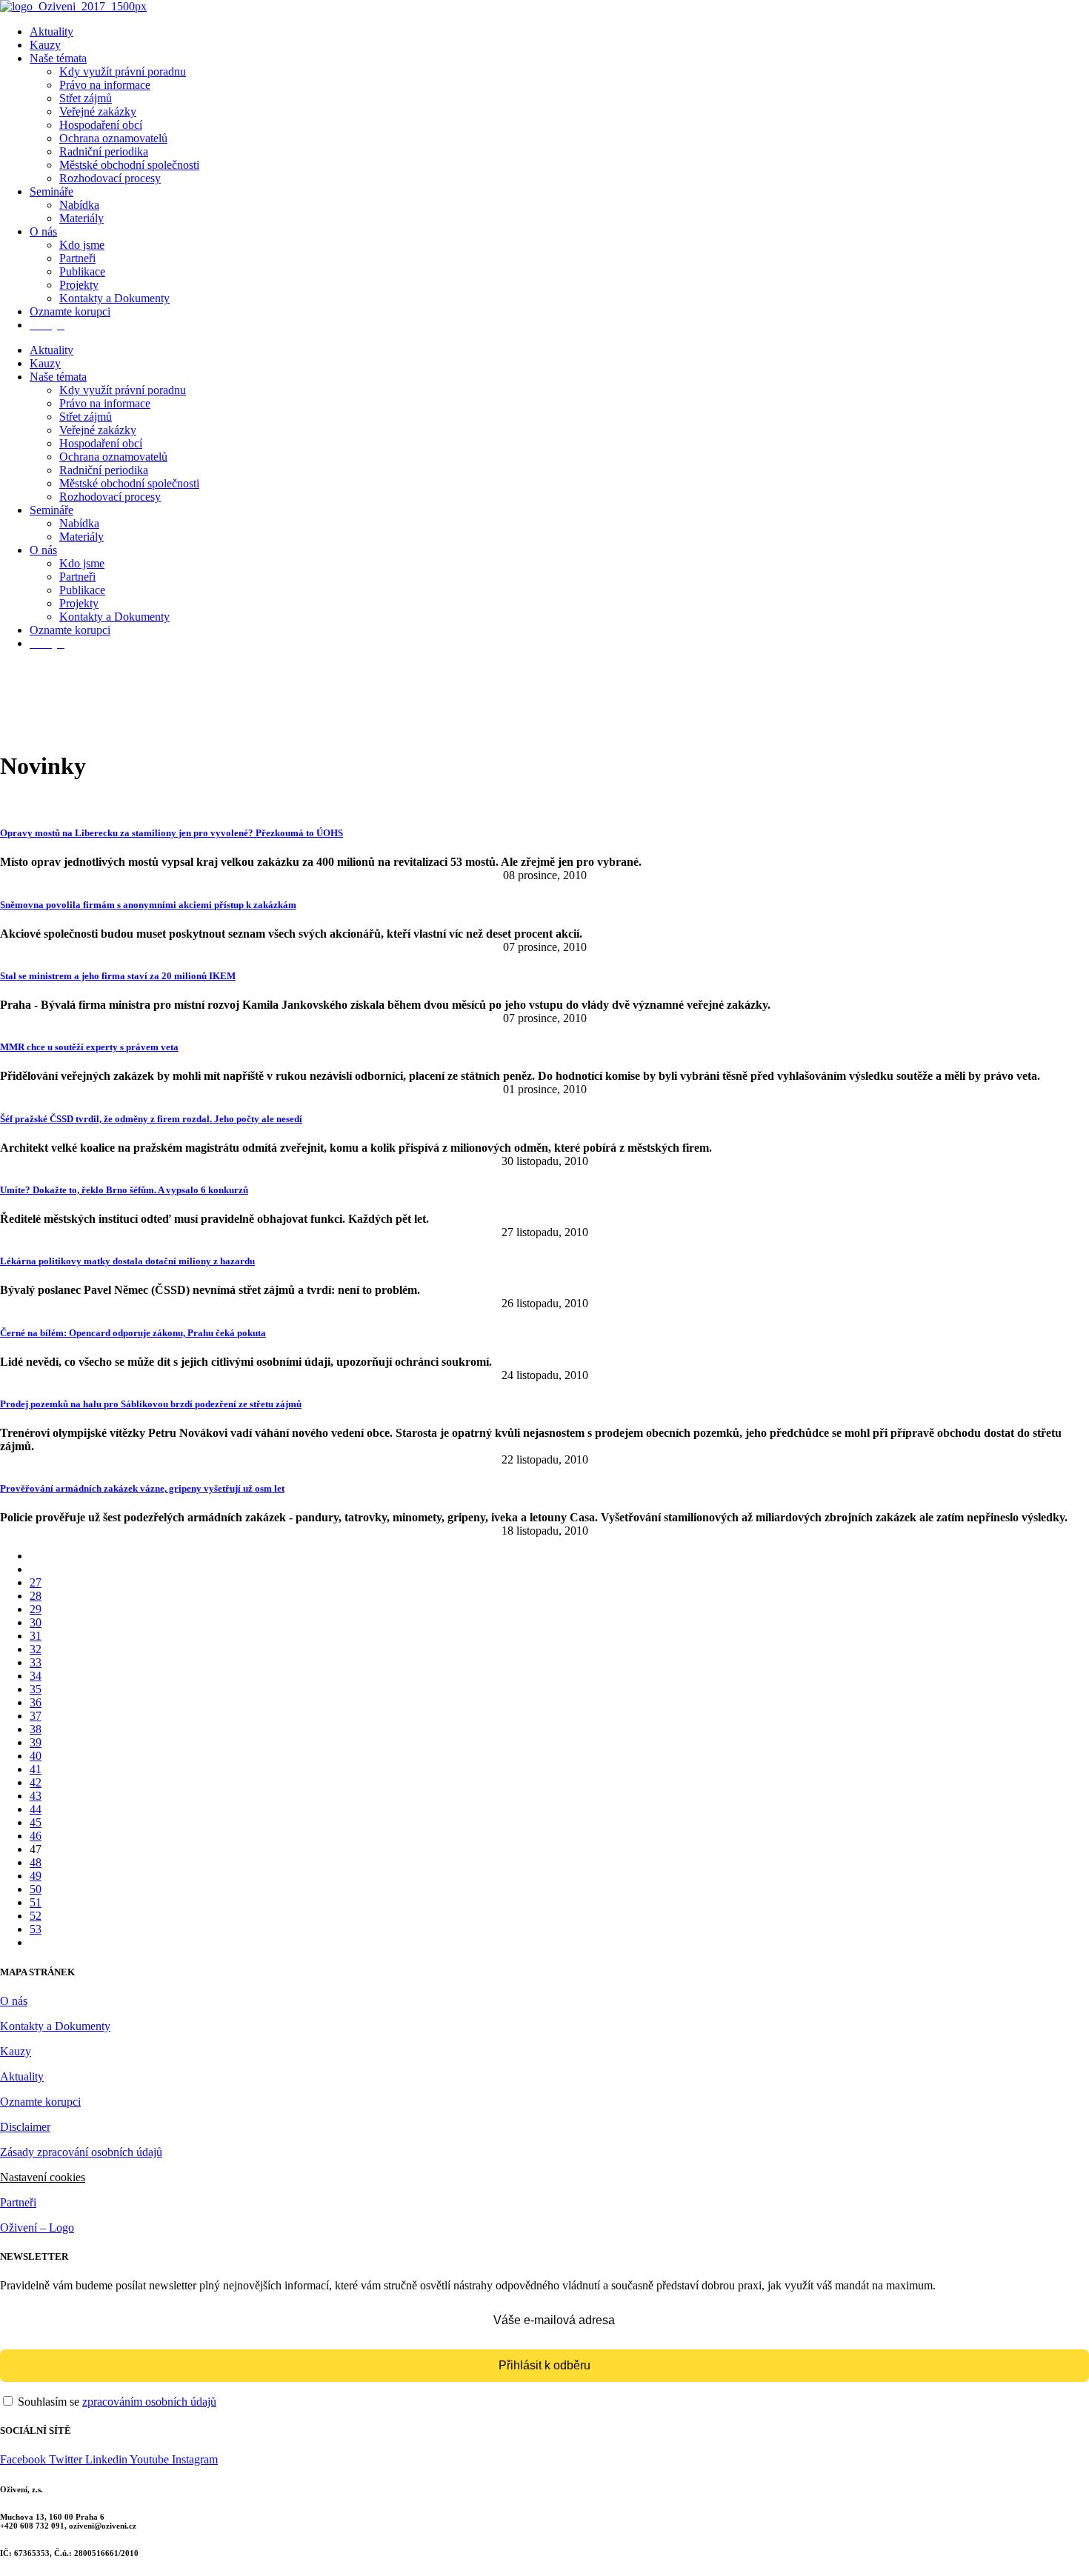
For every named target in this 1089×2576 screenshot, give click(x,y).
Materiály (81, 218)
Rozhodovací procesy (110, 178)
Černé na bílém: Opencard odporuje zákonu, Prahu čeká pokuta (133, 1333)
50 (36, 1889)
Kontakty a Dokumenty (114, 298)
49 (36, 1876)
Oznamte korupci (70, 311)
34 (36, 1676)
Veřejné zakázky (98, 111)
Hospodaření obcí (101, 125)
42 (36, 1782)
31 (36, 1636)
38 (36, 1729)
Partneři (77, 258)
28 (36, 1596)
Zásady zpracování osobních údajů (81, 2152)
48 (36, 1862)
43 (36, 1796)
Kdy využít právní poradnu (123, 71)
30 (36, 1622)
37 (36, 1716)
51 (36, 1902)
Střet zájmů (86, 98)
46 (36, 1836)
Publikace (82, 271)
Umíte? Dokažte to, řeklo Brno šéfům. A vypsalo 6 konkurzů (124, 1190)
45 (36, 1822)
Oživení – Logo (37, 2228)
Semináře (51, 191)
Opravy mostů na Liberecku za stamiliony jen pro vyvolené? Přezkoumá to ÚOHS (171, 833)
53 (36, 1929)
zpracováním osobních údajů (149, 2402)
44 (36, 1809)
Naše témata (58, 58)
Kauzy (45, 45)
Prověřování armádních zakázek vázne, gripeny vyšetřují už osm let (142, 1488)
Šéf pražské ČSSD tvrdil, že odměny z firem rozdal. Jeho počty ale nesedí (151, 1119)
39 (36, 1742)
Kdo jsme (82, 245)
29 (36, 1609)
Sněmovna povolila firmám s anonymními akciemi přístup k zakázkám (148, 905)
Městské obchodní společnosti (129, 165)
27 (36, 1582)
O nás (43, 231)
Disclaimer (25, 2127)
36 (36, 1702)
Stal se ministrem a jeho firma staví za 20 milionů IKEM (118, 976)
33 (36, 1662)
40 (36, 1756)
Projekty (79, 285)
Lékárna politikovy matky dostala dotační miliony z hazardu (127, 1261)
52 (36, 1916)
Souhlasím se (116, 2402)
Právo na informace (105, 85)
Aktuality (51, 31)
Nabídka (79, 205)
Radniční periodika (104, 151)
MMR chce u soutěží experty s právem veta (89, 1047)
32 (36, 1649)
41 (36, 1769)
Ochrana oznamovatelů (113, 138)
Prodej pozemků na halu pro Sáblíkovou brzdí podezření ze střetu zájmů (151, 1404)
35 (36, 1689)
